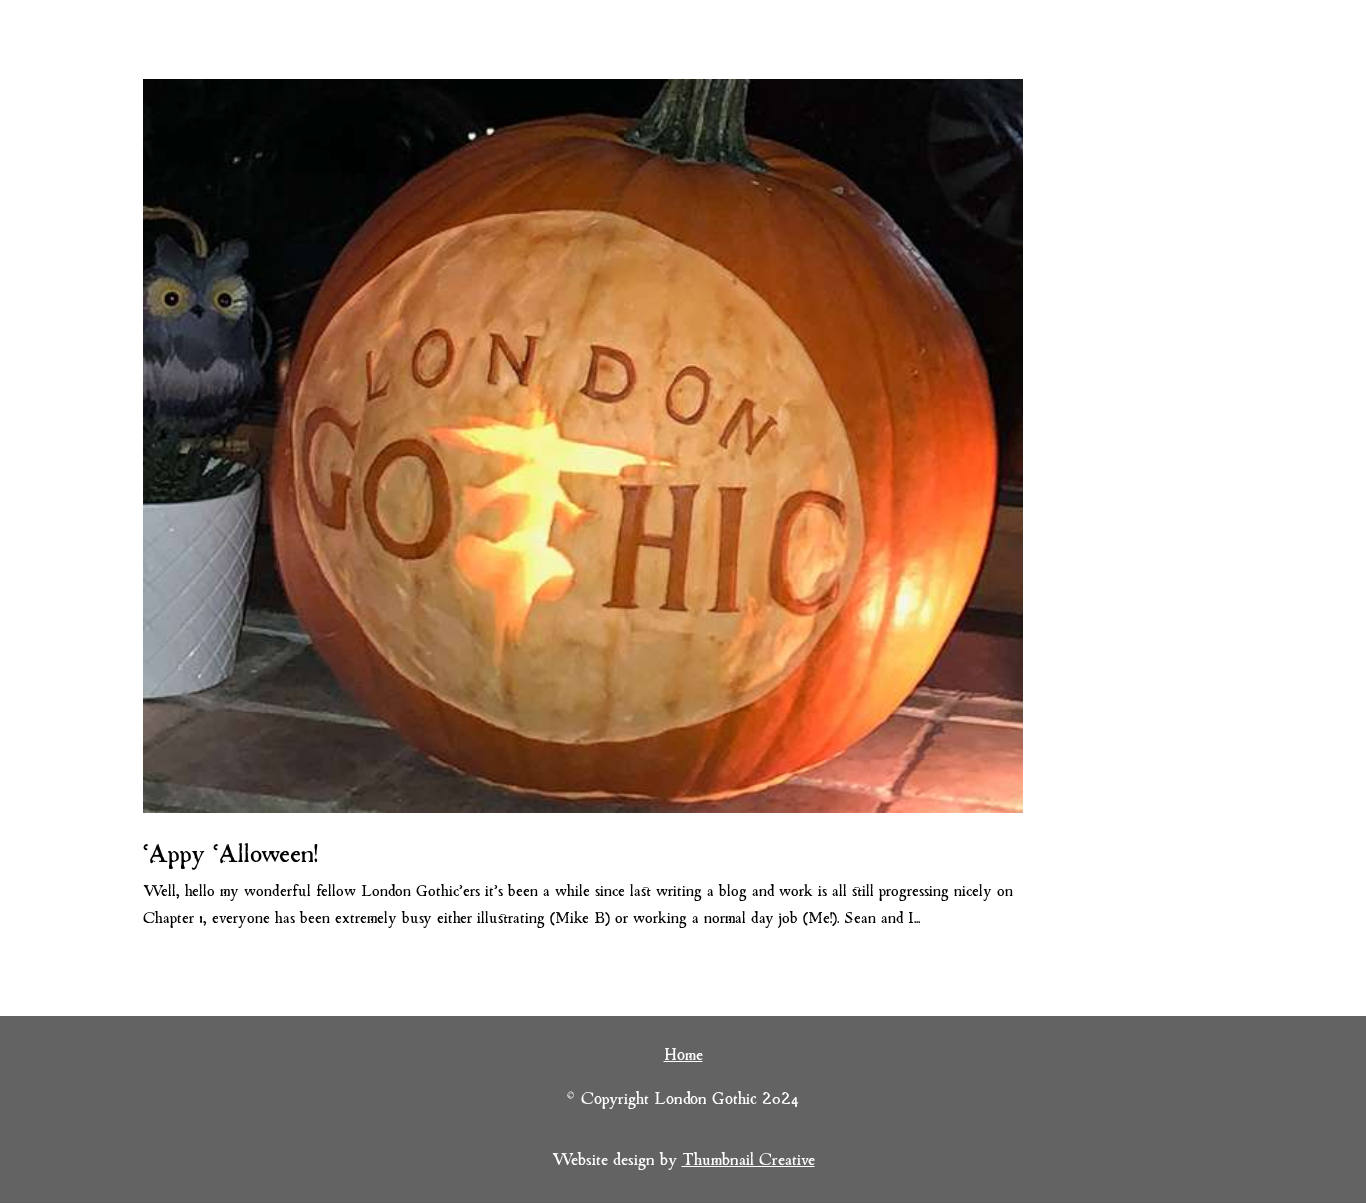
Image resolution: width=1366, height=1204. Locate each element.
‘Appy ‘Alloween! (230, 856)
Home (683, 1056)
